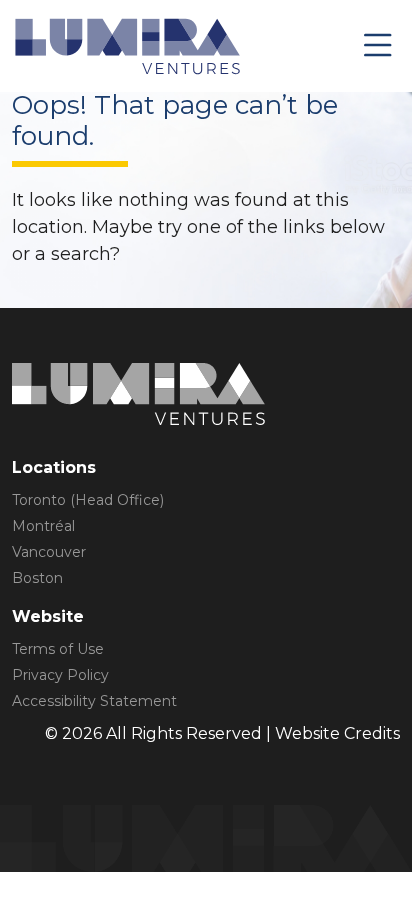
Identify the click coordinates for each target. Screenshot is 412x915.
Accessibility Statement (94, 701)
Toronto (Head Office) (88, 500)
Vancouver (49, 552)
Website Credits (337, 733)
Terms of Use (58, 649)
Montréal (43, 526)
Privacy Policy (60, 675)
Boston (37, 578)
